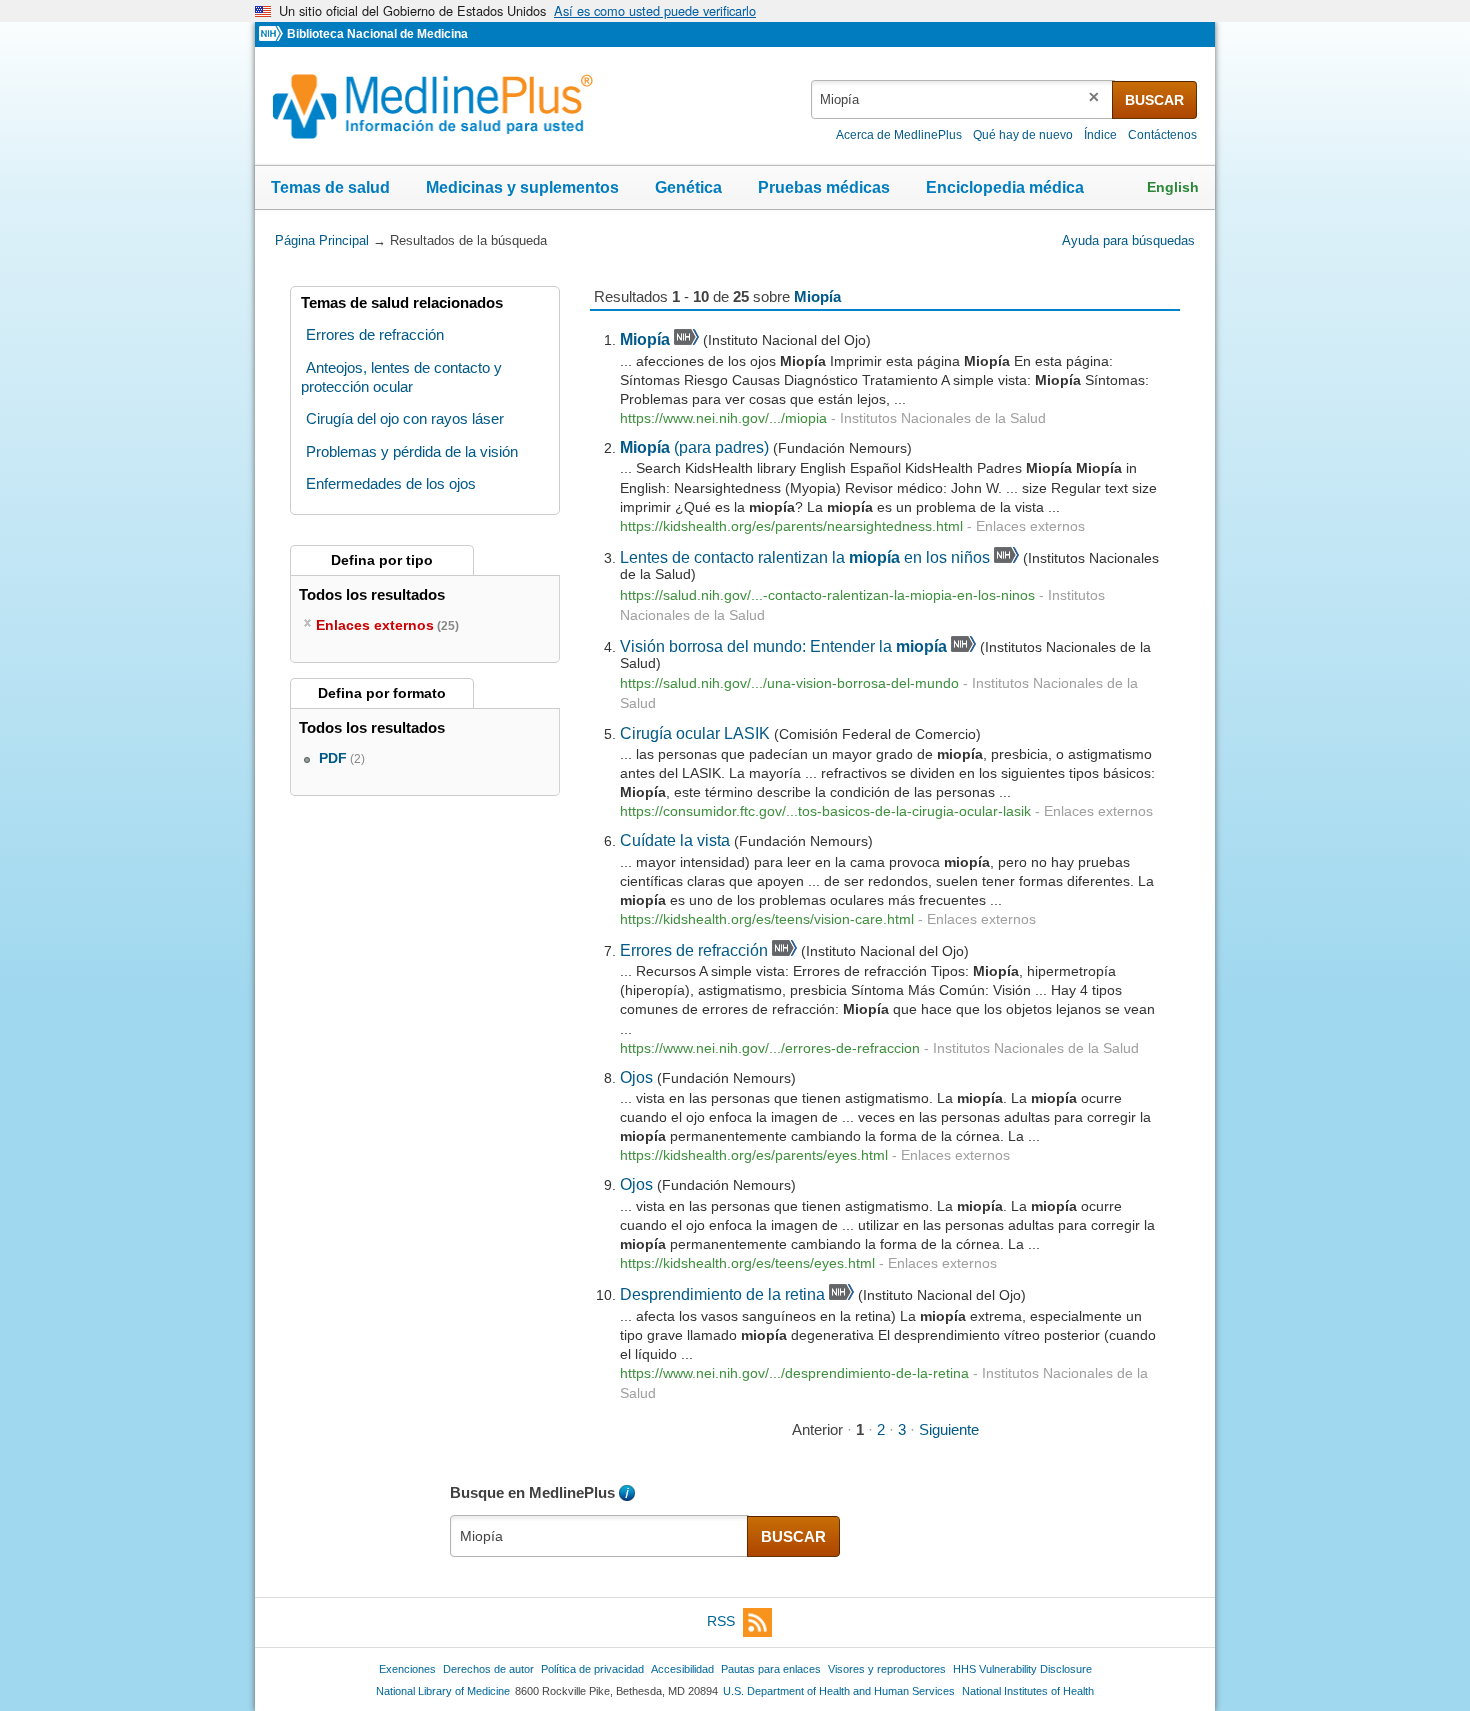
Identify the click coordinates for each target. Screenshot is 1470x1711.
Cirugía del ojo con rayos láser (405, 418)
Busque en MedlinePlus (532, 1492)
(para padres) (694, 447)
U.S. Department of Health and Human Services (839, 1691)
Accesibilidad (682, 1669)
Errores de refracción (694, 950)
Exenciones (407, 1669)
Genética (688, 187)
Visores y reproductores (887, 1669)
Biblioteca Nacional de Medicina (377, 34)
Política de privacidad (592, 1669)
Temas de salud (330, 187)
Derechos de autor (488, 1669)
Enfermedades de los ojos (391, 483)
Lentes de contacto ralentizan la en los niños (805, 557)
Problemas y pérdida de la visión (412, 451)
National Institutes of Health (1028, 1691)
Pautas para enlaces (771, 1669)
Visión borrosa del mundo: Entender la (783, 646)
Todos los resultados (374, 594)
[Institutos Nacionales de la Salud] (273, 34)
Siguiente (949, 1429)
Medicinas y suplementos (522, 187)
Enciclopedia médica (1005, 187)
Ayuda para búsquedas (1128, 240)
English (1173, 187)
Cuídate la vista (675, 840)
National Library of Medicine (443, 1691)
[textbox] (963, 99)
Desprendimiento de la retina (722, 1294)
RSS (721, 1621)
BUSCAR (1154, 100)
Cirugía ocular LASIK (695, 733)
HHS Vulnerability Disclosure (1022, 1669)
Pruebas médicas (824, 187)
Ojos (636, 1077)
